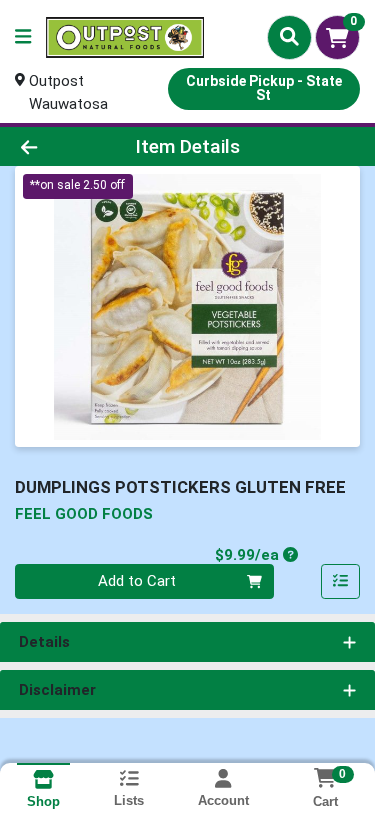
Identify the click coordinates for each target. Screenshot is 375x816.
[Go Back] (58, 146)
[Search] (289, 37)
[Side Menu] (23, 37)
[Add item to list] (341, 582)
